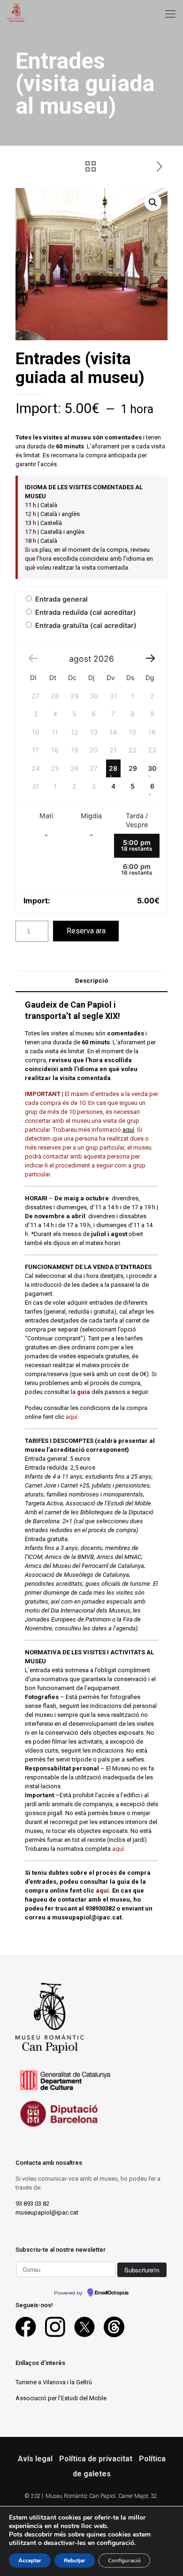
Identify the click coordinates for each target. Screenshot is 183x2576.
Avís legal (35, 2459)
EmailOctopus (112, 2293)
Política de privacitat (96, 2459)
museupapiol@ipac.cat (47, 2212)
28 (113, 768)
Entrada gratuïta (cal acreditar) (85, 625)
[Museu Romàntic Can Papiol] (16, 12)
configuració (115, 2543)
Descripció (91, 981)
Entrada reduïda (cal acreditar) (85, 612)
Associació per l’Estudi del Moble (61, 2398)
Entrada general (61, 599)
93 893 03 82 (32, 2204)
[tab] (91, 981)
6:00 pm (137, 869)
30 (152, 768)
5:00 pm (137, 845)
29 (133, 768)
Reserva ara (86, 931)
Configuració (124, 2560)
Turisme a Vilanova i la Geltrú (54, 2382)
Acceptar (30, 2560)
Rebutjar (75, 2560)
